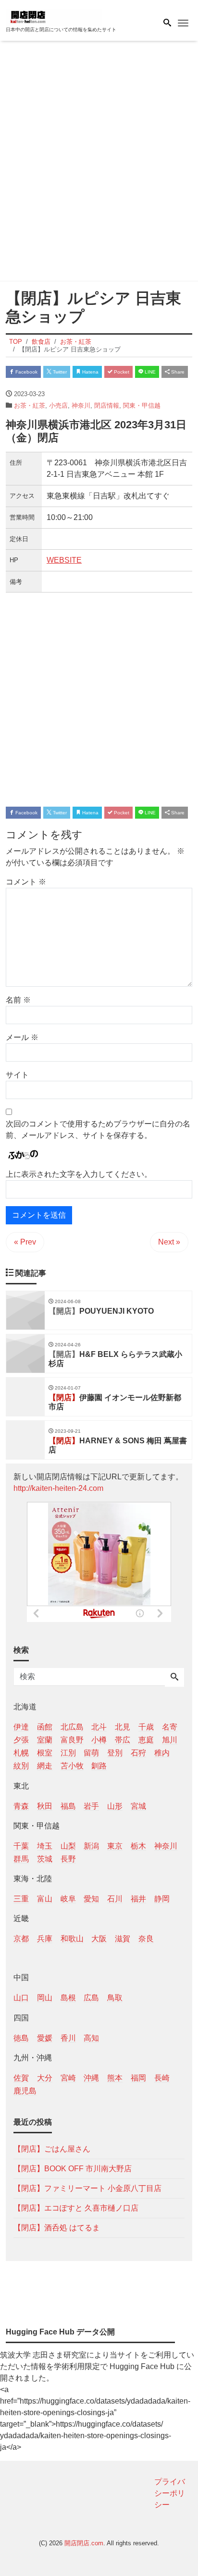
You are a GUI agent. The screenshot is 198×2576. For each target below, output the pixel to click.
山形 (115, 1806)
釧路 (99, 1766)
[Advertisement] (99, 163)
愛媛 (45, 2038)
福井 (138, 1899)
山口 (21, 1998)
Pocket (121, 372)
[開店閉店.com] (54, 16)
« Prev (25, 1242)
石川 (115, 1899)
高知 (91, 2038)
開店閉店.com (84, 2543)
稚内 (162, 1753)
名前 (18, 1000)
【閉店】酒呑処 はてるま (57, 2228)
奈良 (146, 1939)
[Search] (174, 1678)
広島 (91, 1998)
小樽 (99, 1740)
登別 (115, 1753)
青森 (21, 1806)
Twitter (59, 372)
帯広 (123, 1740)
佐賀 (21, 2078)
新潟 (91, 1846)
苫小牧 (72, 1766)
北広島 (72, 1727)
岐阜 (68, 1899)
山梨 (68, 1846)
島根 (68, 1998)
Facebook (26, 372)
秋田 (45, 1806)
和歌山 (72, 1939)
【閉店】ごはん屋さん (52, 2149)
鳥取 (115, 1998)
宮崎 (68, 2078)
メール (22, 1037)
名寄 (170, 1727)
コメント (26, 882)
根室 (45, 1753)
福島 (68, 1806)
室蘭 (45, 1740)
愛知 (91, 1899)
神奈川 (81, 405)
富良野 (72, 1740)
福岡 (138, 2078)
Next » (169, 1242)
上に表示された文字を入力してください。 (79, 1174)
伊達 (21, 1727)
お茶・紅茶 (30, 405)
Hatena (90, 372)
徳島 (21, 2038)
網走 (45, 1766)
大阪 (99, 1939)
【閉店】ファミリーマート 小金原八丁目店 (87, 2188)
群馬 (21, 1859)
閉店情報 (107, 405)
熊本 (115, 2078)
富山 (45, 1899)
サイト (17, 1075)
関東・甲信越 (142, 405)
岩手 (91, 1806)
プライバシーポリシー (170, 2493)
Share (177, 372)
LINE (149, 372)
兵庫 (45, 1939)
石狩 (138, 1753)
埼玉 (45, 1846)
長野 (68, 1859)
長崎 (162, 2078)
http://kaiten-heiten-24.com (58, 1488)
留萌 (91, 1753)
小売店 (58, 405)
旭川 (170, 1740)
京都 (21, 1939)
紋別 (21, 1766)
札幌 (21, 1753)
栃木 (138, 1846)
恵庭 (146, 1740)
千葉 (21, 1846)
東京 (115, 1846)
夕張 (21, 1740)
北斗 (99, 1727)
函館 (45, 1727)
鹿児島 (25, 2091)
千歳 (146, 1727)
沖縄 (91, 2078)
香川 (68, 2038)
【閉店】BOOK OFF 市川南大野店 (73, 2169)
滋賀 (123, 1939)
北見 (123, 1727)
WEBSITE (64, 560)
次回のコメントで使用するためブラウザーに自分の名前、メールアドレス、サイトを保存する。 (98, 1130)
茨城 (45, 1859)
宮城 (138, 1806)
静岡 (162, 1899)
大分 (45, 2078)
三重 (21, 1899)
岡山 (45, 1998)
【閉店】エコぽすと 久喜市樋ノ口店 (76, 2208)
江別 (68, 1753)
